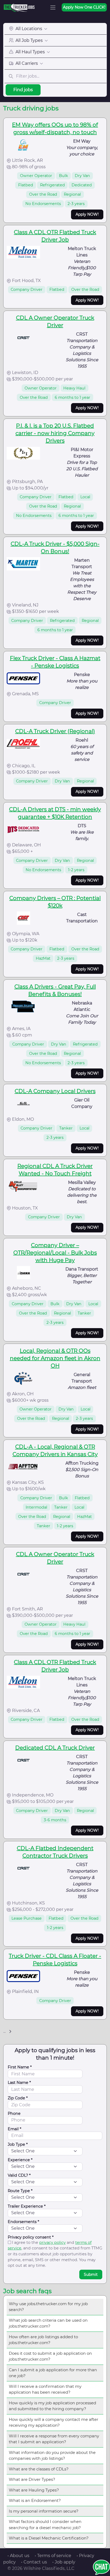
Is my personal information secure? (44, 2511)
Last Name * (19, 2083)
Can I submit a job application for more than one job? (53, 2373)
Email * (15, 2129)
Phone (14, 2113)
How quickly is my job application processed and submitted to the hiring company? (52, 2406)
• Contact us (34, 2562)
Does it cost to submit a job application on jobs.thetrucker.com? (50, 2356)
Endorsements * (23, 2222)
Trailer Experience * (27, 2206)
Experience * (20, 2160)
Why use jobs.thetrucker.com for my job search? (48, 2307)
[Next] (10, 2032)
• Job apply (64, 2562)
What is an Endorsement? (35, 2500)
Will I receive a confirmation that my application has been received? (45, 2389)
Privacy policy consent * (31, 2237)
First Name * (20, 2067)
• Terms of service (53, 2556)
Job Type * (18, 2144)
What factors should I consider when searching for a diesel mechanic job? (45, 2525)
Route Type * (20, 2191)
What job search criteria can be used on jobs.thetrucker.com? (48, 2323)
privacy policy (52, 2243)
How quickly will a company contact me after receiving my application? (54, 2422)
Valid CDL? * (19, 2175)
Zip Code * (18, 2098)
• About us (18, 2556)
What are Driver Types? (32, 2479)
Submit (91, 2274)
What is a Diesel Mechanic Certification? (49, 2538)
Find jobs (23, 90)
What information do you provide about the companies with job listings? (52, 2456)
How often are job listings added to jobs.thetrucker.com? (43, 2340)
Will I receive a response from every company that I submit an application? (54, 2439)
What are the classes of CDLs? (39, 2469)
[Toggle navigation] (53, 7)
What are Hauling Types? (34, 2490)
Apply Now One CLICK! (84, 7)
